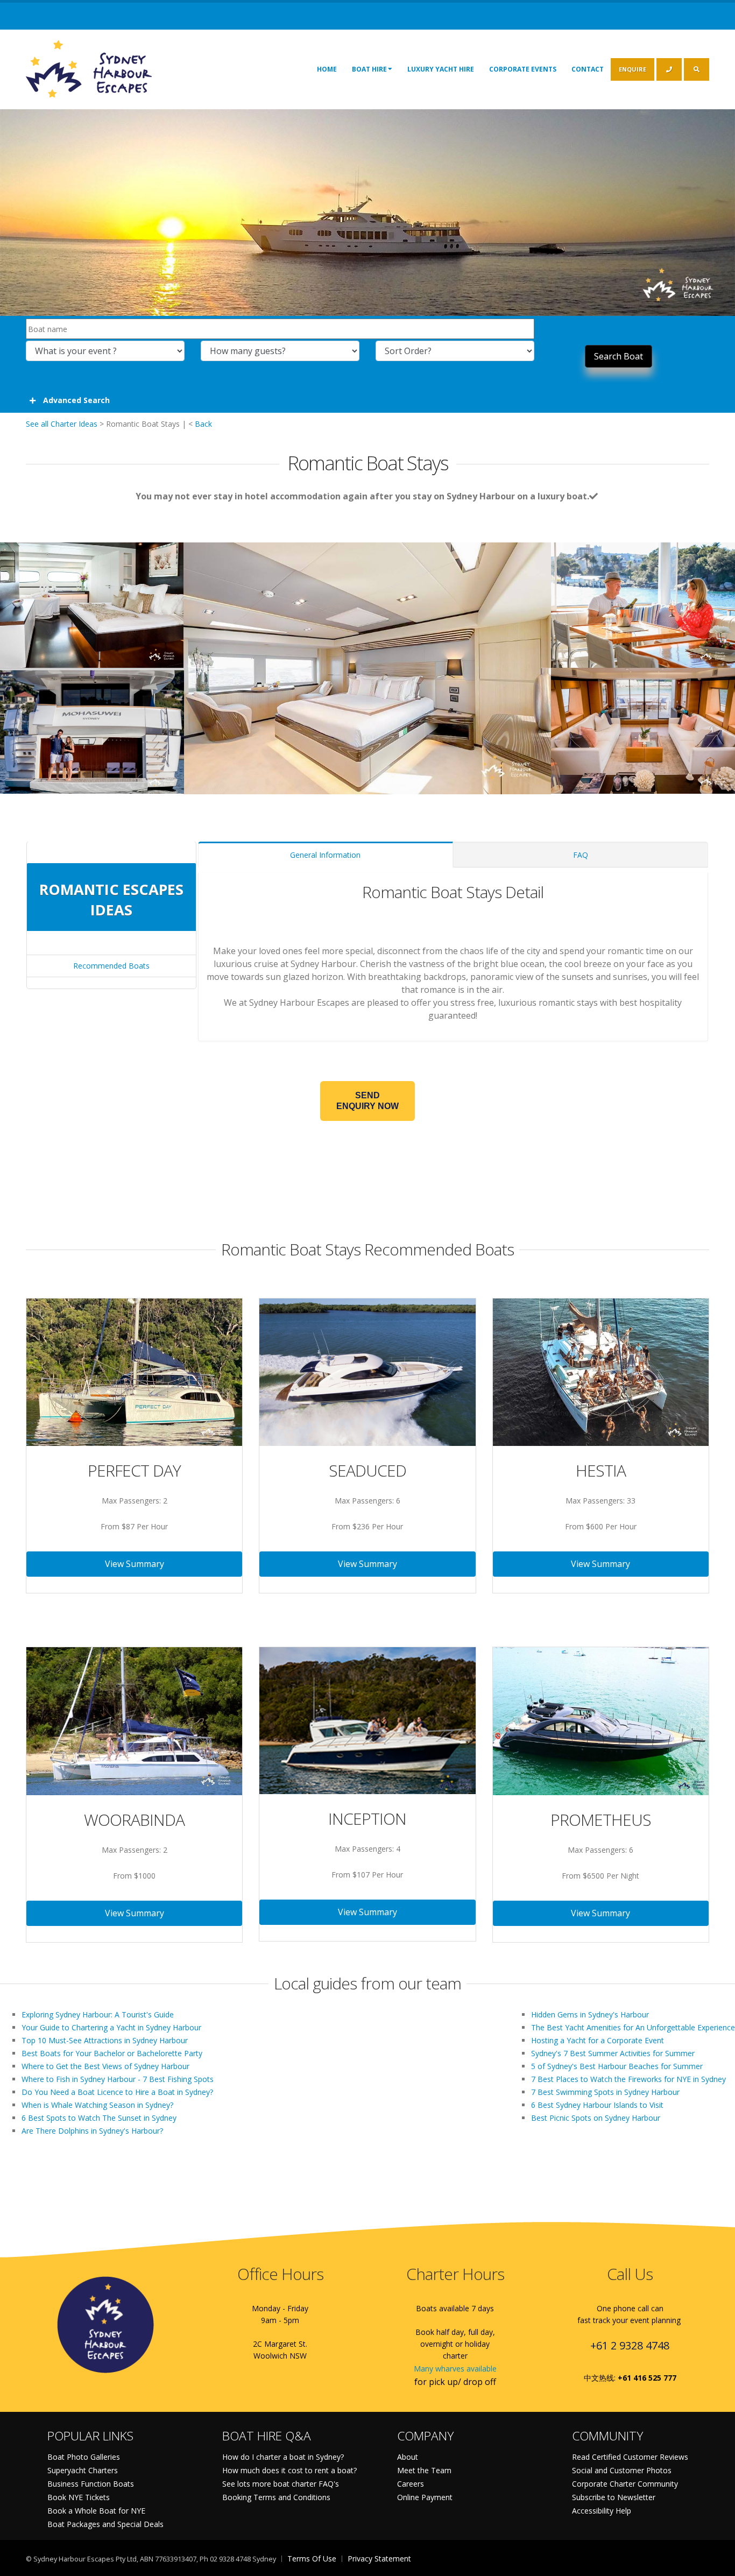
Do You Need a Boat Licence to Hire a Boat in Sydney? (117, 2092)
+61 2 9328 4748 (630, 2345)
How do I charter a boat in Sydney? (283, 2457)
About (408, 2457)
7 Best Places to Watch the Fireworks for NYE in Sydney (628, 2079)
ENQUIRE (632, 69)
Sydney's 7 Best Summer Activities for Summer (613, 2053)
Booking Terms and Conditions (276, 2497)
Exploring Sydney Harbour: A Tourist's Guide (98, 2014)
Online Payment (425, 2497)
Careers (411, 2484)
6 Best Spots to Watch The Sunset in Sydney (99, 2118)
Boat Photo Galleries (84, 2457)
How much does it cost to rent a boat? (289, 2470)
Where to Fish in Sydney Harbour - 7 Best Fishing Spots (118, 2079)
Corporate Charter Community (625, 2484)
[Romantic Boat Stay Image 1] (367, 663)
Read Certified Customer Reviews (630, 2457)
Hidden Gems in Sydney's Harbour (590, 2014)
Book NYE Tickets (79, 2497)
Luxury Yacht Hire (441, 69)
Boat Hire (369, 69)
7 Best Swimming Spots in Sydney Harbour (605, 2092)
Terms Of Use (312, 2559)
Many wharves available (455, 2369)
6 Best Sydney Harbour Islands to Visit (597, 2105)
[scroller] (716, 2563)
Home (327, 69)
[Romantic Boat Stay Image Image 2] (92, 600)
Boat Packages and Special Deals (105, 2524)
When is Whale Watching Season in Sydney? (97, 2105)
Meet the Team (424, 2470)
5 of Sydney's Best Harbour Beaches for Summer (617, 2066)
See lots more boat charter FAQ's (281, 2484)
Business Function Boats (91, 2484)
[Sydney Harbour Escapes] (90, 68)
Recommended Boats (111, 966)
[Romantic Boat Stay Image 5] (643, 725)
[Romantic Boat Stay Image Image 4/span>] (92, 725)
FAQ (581, 855)
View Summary (135, 1564)
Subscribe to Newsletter (614, 2497)
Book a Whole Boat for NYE (96, 2511)
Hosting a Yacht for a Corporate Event (598, 2040)
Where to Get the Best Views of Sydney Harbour (105, 2066)
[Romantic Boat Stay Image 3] (643, 600)
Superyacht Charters (83, 2470)
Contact (588, 69)
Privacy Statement (379, 2559)
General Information (325, 855)
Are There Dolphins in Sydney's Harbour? (92, 2131)
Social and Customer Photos (622, 2470)
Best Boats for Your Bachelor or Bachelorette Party (112, 2053)
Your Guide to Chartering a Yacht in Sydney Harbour (111, 2027)
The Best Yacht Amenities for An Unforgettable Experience (633, 2027)
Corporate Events (523, 69)
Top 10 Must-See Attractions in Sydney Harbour (105, 2040)
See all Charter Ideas (62, 424)
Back (203, 424)
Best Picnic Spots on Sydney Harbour (596, 2118)
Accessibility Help (602, 2511)
